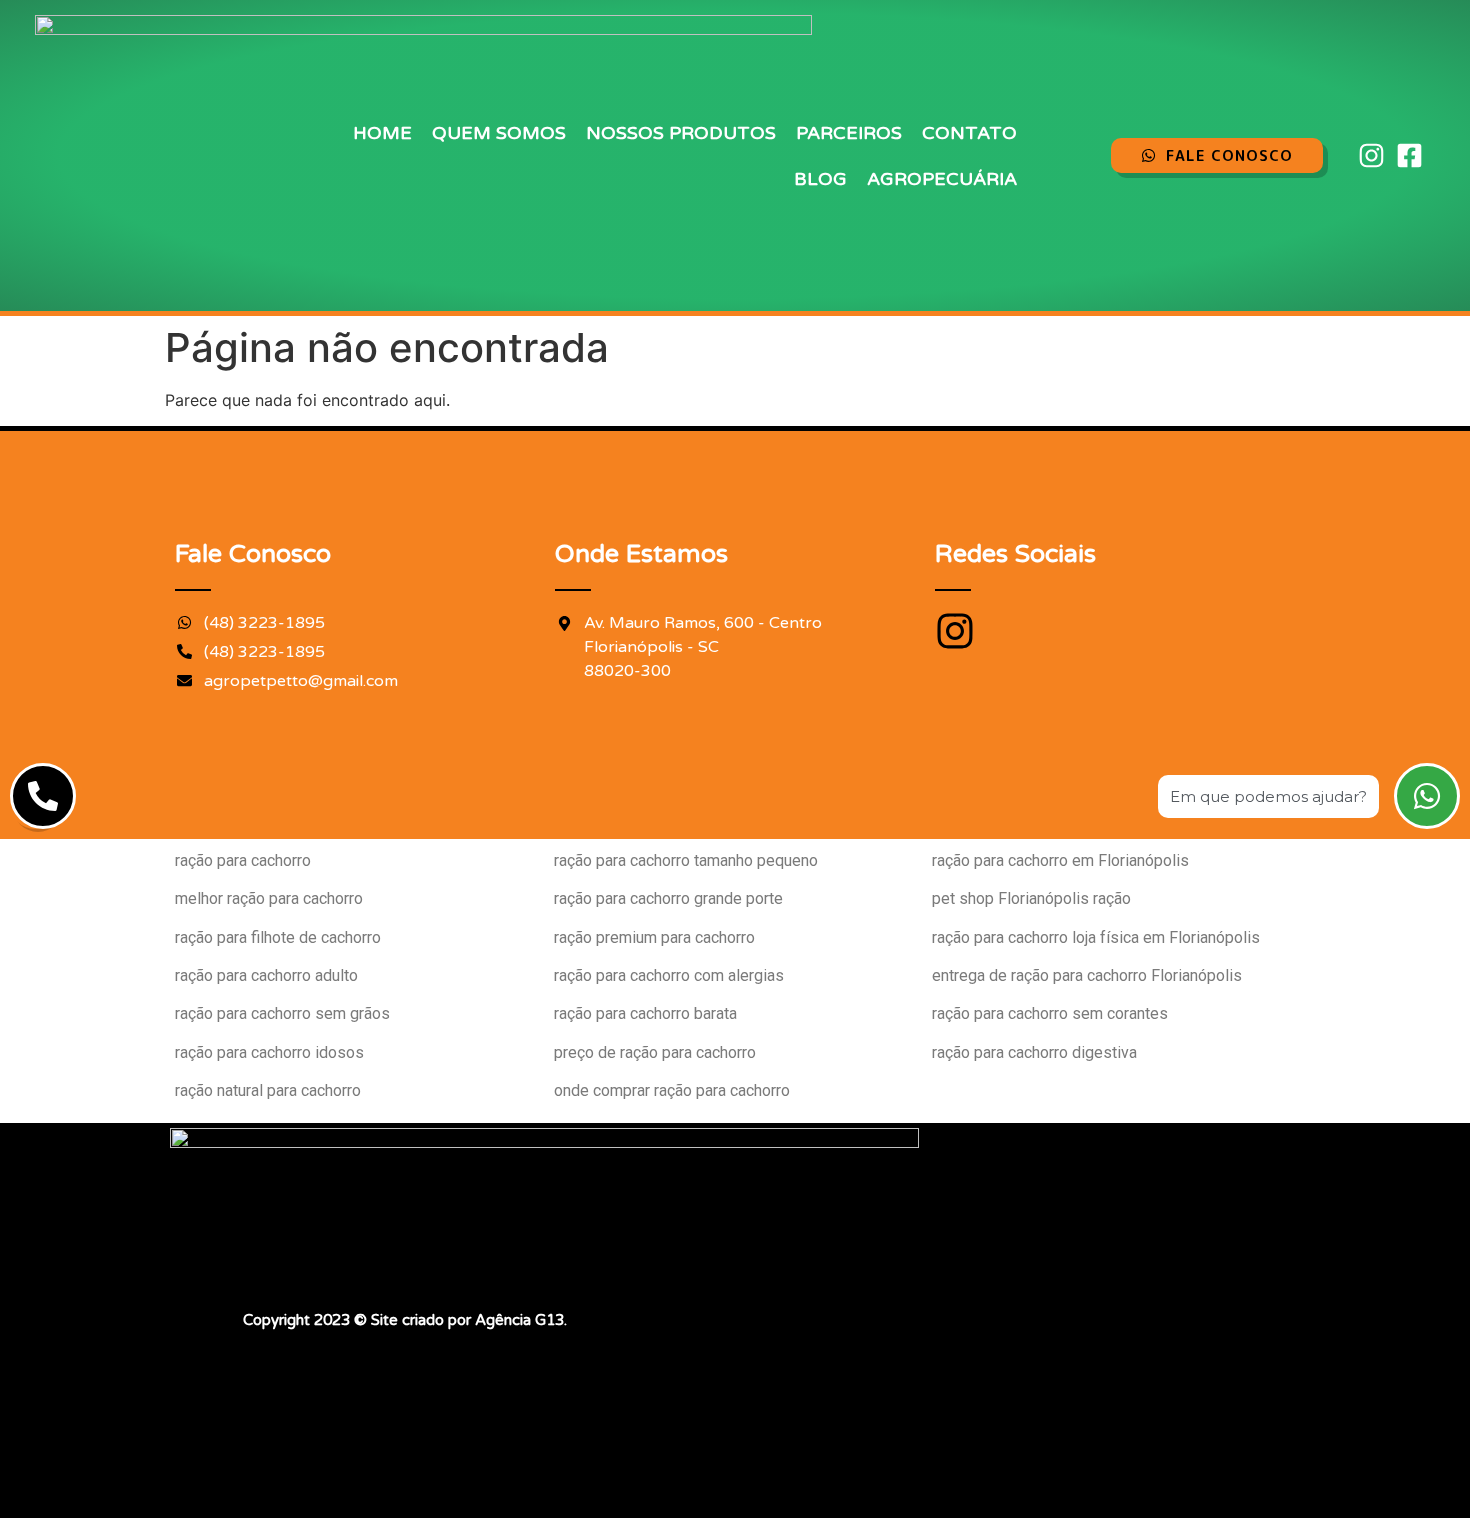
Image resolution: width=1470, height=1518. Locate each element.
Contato (969, 133)
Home (382, 133)
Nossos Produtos (681, 133)
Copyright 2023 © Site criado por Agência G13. (405, 1320)
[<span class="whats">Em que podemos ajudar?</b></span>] (1427, 796)
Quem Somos (499, 133)
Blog (820, 179)
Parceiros (849, 133)
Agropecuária (942, 179)
